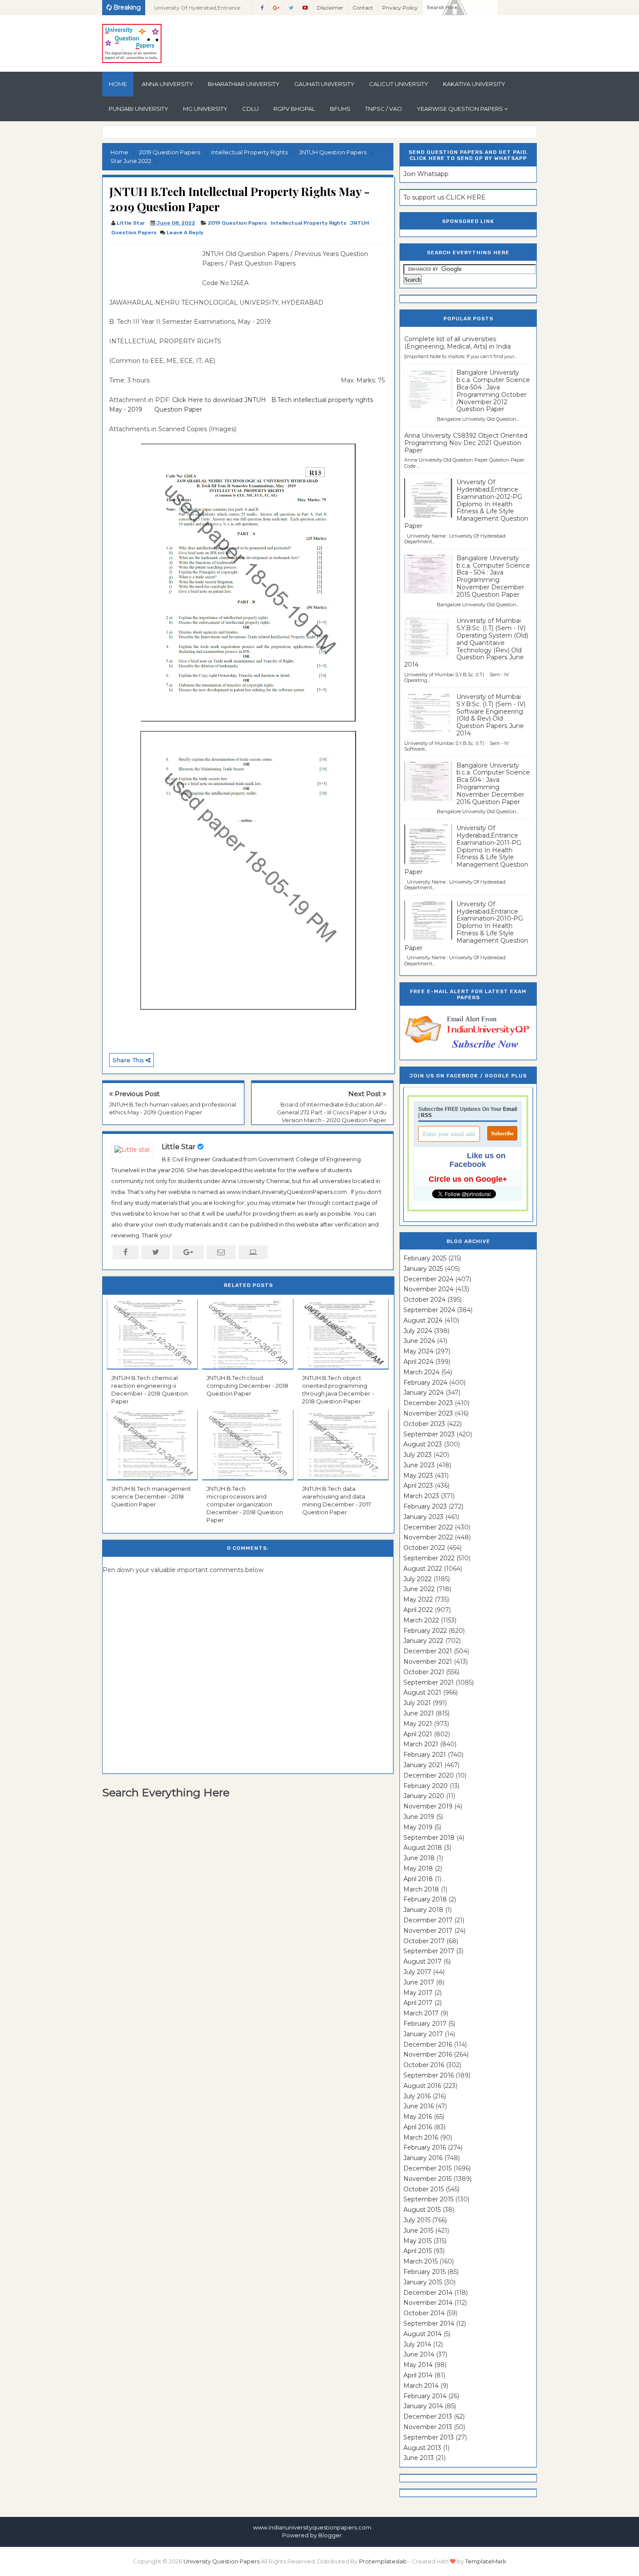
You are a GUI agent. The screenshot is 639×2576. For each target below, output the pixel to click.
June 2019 (419, 1817)
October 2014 (424, 2313)
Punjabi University (138, 109)
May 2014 (418, 2365)
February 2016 (425, 2147)
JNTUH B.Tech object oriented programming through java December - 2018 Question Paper (338, 1390)
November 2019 (428, 1806)
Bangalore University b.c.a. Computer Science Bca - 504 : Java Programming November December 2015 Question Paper (493, 576)
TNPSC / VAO (384, 109)
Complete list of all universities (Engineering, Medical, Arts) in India (458, 343)
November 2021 (428, 1662)
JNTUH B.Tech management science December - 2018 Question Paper (151, 1496)
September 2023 (429, 1434)
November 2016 (428, 2054)
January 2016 (423, 2158)
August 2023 (423, 1444)
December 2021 (428, 1651)
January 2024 (424, 1393)
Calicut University (399, 84)
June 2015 (418, 2230)
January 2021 (423, 1765)
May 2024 (418, 1351)
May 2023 (418, 1476)
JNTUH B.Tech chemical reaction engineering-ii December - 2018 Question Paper (150, 1390)
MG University (205, 109)
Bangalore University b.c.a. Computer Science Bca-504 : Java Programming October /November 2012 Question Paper (493, 391)
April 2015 (418, 2251)
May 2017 (418, 1993)
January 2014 (423, 2406)
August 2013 (422, 2448)
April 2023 (418, 1486)
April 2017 (418, 2003)
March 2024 (421, 1372)
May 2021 (418, 1724)
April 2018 (418, 1879)
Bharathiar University (244, 84)
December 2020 (429, 1775)
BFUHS (340, 109)
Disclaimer (330, 8)
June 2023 (419, 1465)
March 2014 (421, 2386)
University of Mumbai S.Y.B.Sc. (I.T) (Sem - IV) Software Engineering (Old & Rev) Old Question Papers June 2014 (491, 715)
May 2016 (418, 2117)
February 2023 (425, 1506)
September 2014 (429, 2323)
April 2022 (418, 1610)
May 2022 (418, 1599)
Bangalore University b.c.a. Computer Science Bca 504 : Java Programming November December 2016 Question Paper (493, 784)
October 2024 (424, 1300)
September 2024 (429, 1310)
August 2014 (423, 2334)
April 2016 (418, 2127)
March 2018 (421, 1889)
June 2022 (419, 1589)
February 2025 (425, 1258)
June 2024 (419, 1341)
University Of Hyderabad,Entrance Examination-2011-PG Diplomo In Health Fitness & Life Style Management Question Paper (466, 850)
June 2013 (419, 2458)
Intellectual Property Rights (308, 223)
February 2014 (425, 2396)
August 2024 (423, 1320)
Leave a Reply (185, 233)
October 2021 (424, 1672)
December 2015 (428, 2168)
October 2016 (424, 2065)
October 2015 (424, 2189)
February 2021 (425, 1755)
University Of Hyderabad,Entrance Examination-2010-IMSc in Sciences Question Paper (199, 10)
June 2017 (419, 1982)
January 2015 (423, 2282)
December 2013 (428, 2416)
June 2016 (419, 2106)
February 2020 (426, 1786)
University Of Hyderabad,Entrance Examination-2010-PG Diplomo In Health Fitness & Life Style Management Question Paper (466, 926)
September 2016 (429, 2075)
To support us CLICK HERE (444, 197)
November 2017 (428, 1931)
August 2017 (423, 1961)
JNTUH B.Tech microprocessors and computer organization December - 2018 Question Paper (245, 1504)
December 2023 (428, 1403)
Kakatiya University (474, 84)
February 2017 (425, 2024)
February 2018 (425, 1899)
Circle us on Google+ (468, 1179)
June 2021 (419, 1713)
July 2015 (417, 2220)
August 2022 (423, 1569)
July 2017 (417, 1972)
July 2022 (418, 1579)
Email (510, 1109)
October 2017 (424, 1941)
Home (118, 84)
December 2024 (428, 1279)
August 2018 (423, 1848)
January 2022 (423, 1641)
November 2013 (428, 2427)
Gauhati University (324, 84)
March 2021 (421, 1744)
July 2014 (417, 2344)
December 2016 (428, 2044)
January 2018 (423, 1910)
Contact (363, 8)
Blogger (330, 2535)
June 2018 (419, 1858)
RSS (426, 1115)
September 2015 (428, 2199)
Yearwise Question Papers (460, 109)
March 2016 (421, 2137)
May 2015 (418, 2241)
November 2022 (428, 1537)
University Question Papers (221, 2561)
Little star (179, 1147)
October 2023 (424, 1424)
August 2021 (422, 1692)
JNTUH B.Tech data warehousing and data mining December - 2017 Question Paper (336, 1501)
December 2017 (428, 1920)
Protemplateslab (383, 2561)
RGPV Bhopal (294, 109)
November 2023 (428, 1413)
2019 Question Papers (237, 223)
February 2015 (424, 2272)
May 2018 (418, 1868)
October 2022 (424, 1548)
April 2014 (418, 2375)
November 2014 (428, 2303)
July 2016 (417, 2096)
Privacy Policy (400, 8)
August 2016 (422, 2086)
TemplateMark (486, 2561)
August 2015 (422, 2210)
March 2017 (421, 2013)
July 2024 (418, 1331)
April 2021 (418, 1734)
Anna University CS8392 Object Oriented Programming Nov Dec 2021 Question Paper (466, 443)
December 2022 (428, 1527)
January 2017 (423, 2034)
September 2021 (429, 1682)
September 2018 (429, 1838)
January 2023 (423, 1517)
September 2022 (429, 1558)
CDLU (250, 109)
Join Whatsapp (426, 174)
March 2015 (421, 2261)
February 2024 (425, 1383)
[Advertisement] (153, 269)
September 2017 (429, 1951)
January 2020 (424, 1796)
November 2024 (428, 1289)
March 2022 (421, 1620)
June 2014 (419, 2354)
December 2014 (428, 2293)
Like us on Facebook (478, 1160)
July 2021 (417, 1703)
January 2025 (423, 1269)
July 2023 (418, 1455)
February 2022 (425, 1631)
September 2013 (429, 2437)
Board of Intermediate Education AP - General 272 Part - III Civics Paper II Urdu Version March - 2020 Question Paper (332, 1112)
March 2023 (421, 1496)
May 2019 (418, 1827)
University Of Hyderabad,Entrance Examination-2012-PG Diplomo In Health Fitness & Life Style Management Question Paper (466, 504)
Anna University (167, 84)
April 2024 (418, 1362)
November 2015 (428, 2179)
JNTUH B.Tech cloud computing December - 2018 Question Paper (247, 1386)
